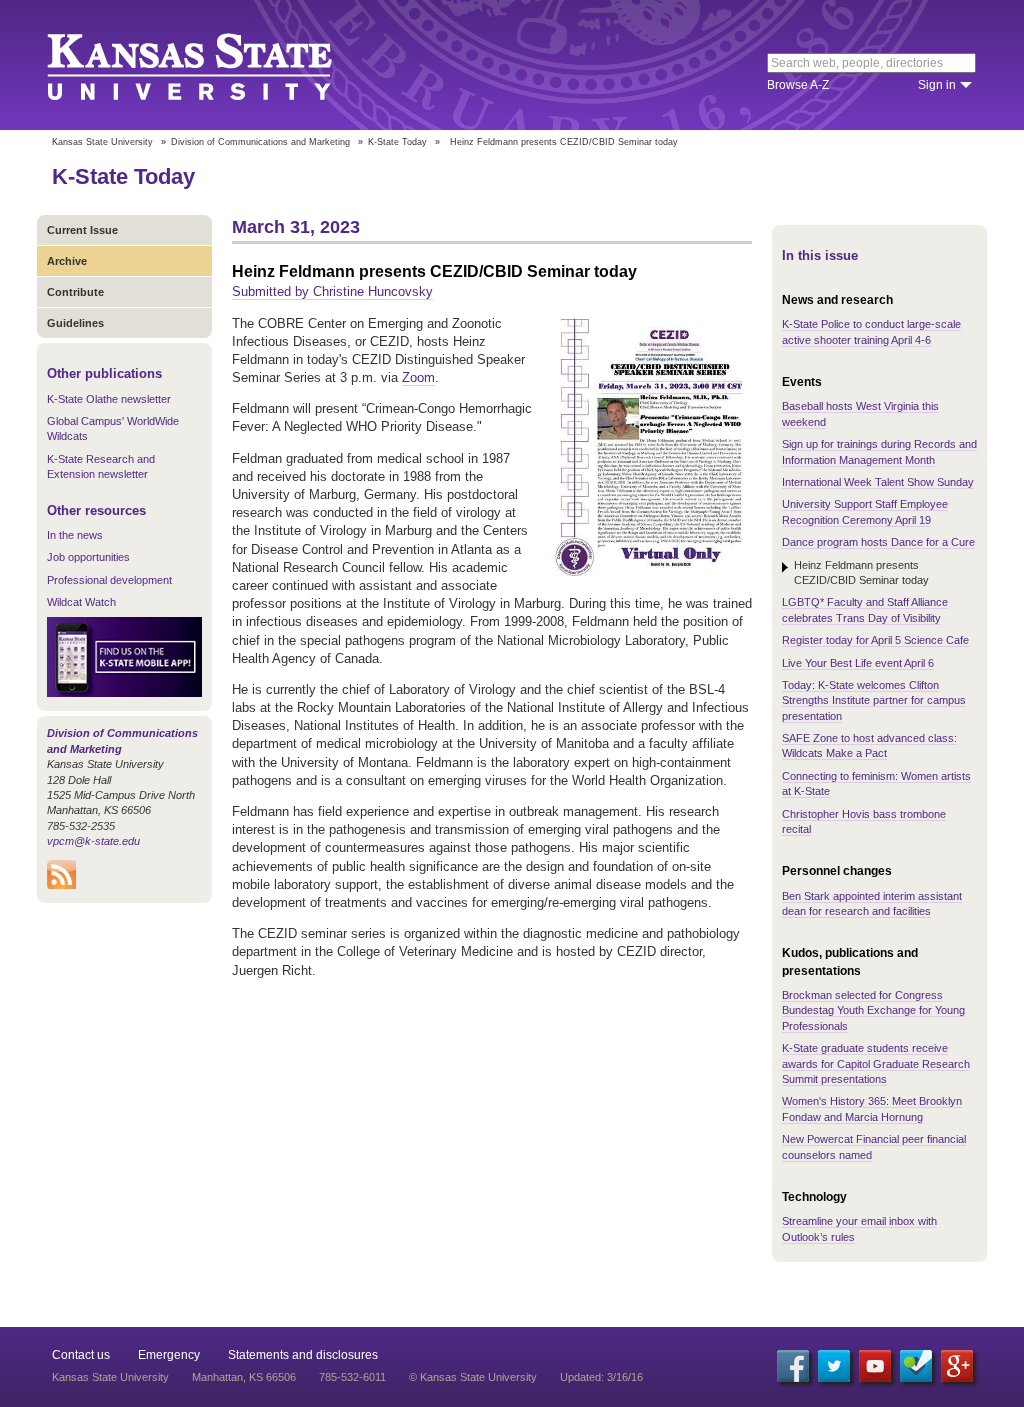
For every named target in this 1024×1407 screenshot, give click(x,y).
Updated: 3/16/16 (601, 1377)
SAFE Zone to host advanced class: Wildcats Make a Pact (869, 745)
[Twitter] (834, 1366)
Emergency (169, 1355)
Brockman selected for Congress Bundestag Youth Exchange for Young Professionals (873, 1010)
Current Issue (82, 230)
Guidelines (75, 323)
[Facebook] (793, 1366)
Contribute (75, 292)
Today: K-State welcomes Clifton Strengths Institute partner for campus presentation (874, 700)
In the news (75, 535)
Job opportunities (88, 557)
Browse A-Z (798, 85)
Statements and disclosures (303, 1355)
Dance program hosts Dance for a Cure (878, 542)
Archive (67, 261)
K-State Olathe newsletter (109, 399)
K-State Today (397, 142)
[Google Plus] (957, 1366)
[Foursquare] (916, 1366)
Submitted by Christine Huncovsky (332, 291)
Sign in (937, 85)
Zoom (418, 377)
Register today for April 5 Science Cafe (875, 640)
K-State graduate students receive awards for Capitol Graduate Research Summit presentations (876, 1063)
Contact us (81, 1355)
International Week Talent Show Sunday (878, 482)
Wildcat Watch (81, 602)
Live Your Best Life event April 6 (858, 663)
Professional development (109, 580)
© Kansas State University (473, 1377)
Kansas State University (214, 65)
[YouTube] (875, 1366)
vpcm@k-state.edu (93, 841)
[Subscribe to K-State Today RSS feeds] (61, 885)
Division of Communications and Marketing (260, 142)
